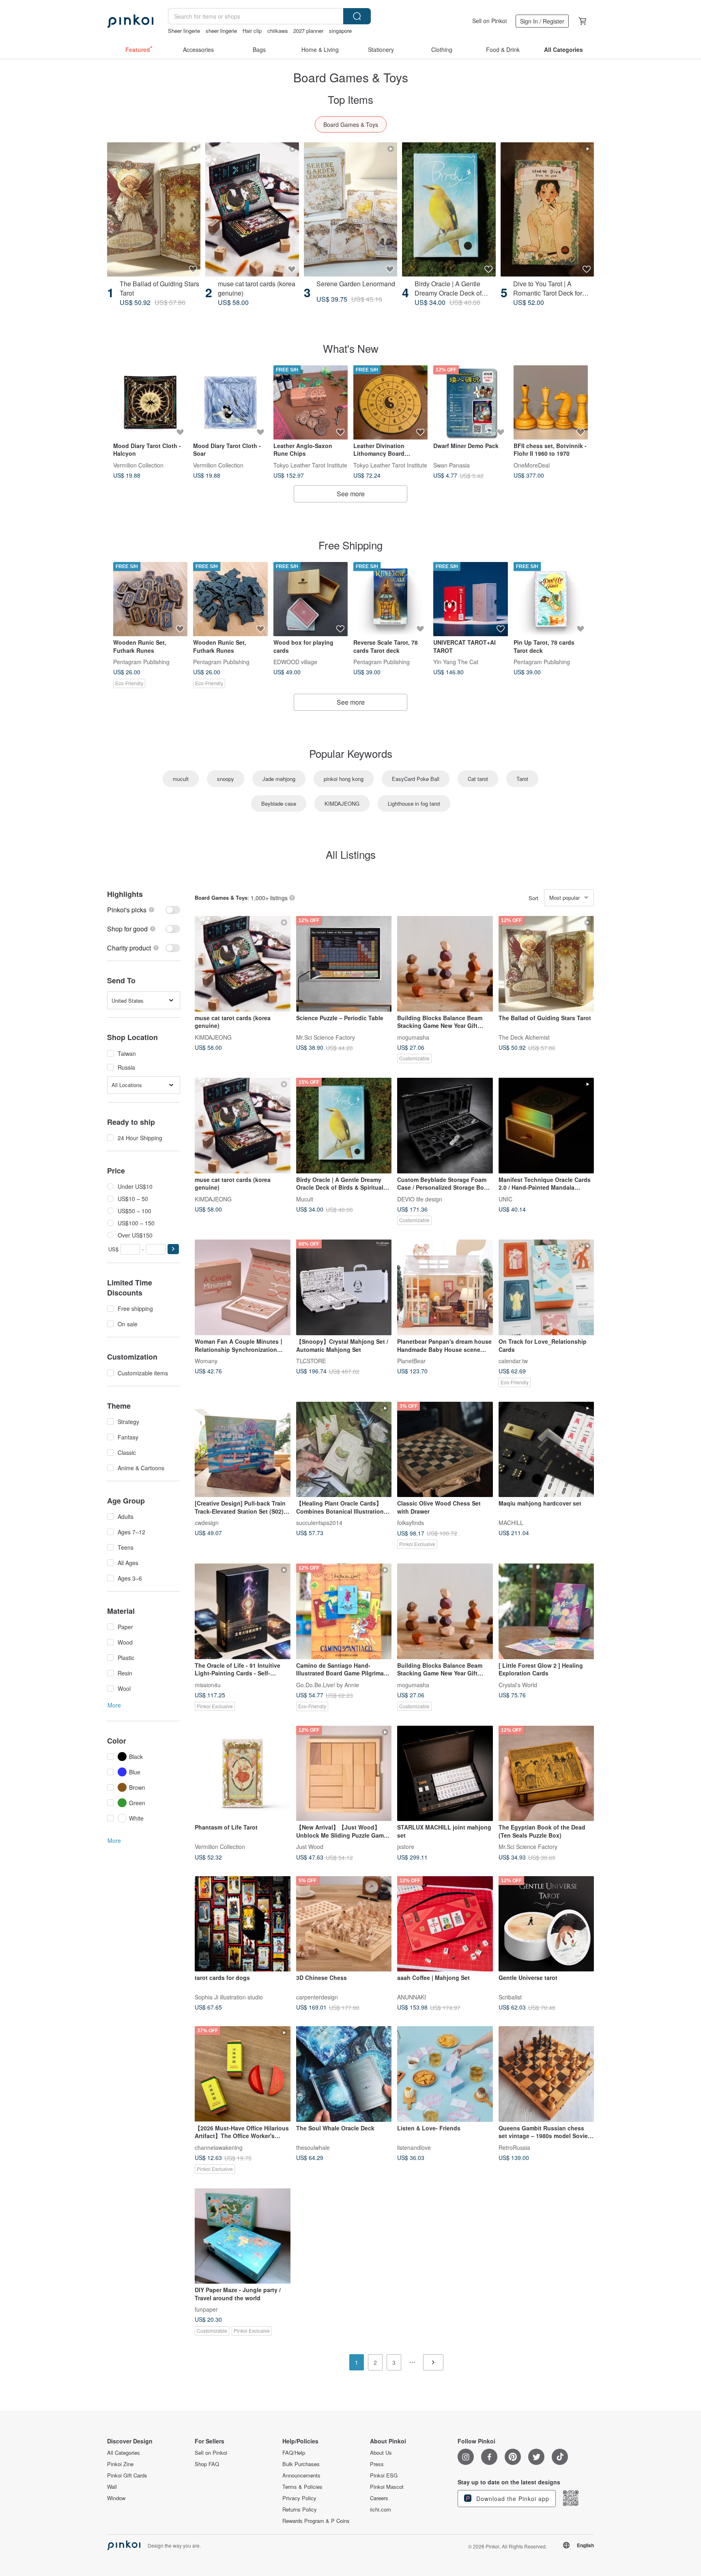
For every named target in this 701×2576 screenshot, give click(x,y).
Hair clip (252, 31)
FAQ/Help (294, 2453)
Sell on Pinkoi (489, 21)
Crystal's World (518, 1684)
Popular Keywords (351, 753)
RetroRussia (514, 2147)
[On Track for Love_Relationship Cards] (546, 1287)
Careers (379, 2498)
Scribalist (510, 1997)
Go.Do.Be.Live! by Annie (328, 1684)
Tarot (522, 779)
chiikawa (277, 31)
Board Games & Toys (351, 124)
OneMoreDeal (532, 465)
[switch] (144, 910)
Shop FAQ (207, 2464)
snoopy (226, 779)
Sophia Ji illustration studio (229, 1997)
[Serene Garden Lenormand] (350, 209)
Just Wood (310, 1847)
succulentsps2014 (319, 1523)
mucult (181, 779)
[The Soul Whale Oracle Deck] (344, 2074)
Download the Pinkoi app (512, 2499)
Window (116, 2498)
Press (377, 2464)
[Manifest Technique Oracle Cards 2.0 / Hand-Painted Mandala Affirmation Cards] (546, 1126)
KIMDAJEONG (342, 803)
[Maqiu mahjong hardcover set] (546, 1450)
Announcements (301, 2475)
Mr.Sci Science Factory (326, 1037)
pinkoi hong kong (344, 779)
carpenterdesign (317, 1997)
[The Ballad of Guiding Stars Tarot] (154, 209)
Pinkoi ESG (384, 2475)
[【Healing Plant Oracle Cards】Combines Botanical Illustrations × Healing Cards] (344, 1450)
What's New (351, 348)
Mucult (305, 1199)
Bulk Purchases (301, 2464)
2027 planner (308, 31)
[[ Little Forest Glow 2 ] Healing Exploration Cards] (546, 1611)
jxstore (406, 1847)
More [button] (114, 1705)
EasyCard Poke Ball (416, 779)
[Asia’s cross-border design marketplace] (130, 21)
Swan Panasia (452, 465)
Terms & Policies (302, 2487)
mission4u (208, 1684)
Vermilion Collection (138, 465)
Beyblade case (279, 803)
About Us (381, 2453)
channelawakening (219, 2147)
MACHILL (511, 1523)
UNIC (505, 1199)
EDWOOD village (295, 662)
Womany (206, 1361)
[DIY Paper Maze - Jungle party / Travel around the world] (243, 2236)
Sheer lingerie (184, 31)
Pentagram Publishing (141, 662)
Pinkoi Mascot (387, 2487)
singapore (340, 31)
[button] (173, 1249)
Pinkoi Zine (120, 2464)
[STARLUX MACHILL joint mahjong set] (445, 1774)
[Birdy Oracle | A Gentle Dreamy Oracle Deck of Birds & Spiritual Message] (449, 209)
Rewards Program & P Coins (316, 2521)
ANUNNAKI (412, 1997)
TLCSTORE (311, 1361)
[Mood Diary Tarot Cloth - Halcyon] (150, 402)
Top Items (350, 99)
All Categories (124, 2453)
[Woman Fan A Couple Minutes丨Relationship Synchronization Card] (243, 1287)
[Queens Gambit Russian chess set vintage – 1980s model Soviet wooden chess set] (546, 2074)
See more (351, 494)
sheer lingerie (221, 31)
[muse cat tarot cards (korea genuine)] (252, 209)
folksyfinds (411, 1523)
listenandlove (414, 2147)
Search (357, 16)
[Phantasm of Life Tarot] (243, 1774)
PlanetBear (411, 1361)
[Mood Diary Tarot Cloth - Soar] (230, 402)
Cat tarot (478, 779)
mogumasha (413, 1037)
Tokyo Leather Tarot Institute (310, 465)
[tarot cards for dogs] (243, 1924)
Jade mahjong (279, 779)
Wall (112, 2487)
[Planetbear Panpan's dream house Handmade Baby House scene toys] (445, 1287)
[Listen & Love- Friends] (445, 2074)
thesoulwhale (313, 2147)
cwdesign (207, 1523)
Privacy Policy (299, 2498)
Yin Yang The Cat (456, 662)
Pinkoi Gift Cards (127, 2475)
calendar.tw (513, 1361)
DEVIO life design (420, 1199)
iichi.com (381, 2510)
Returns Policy (300, 2510)
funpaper (206, 2309)
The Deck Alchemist (524, 1037)
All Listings (351, 854)
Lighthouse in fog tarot (414, 803)
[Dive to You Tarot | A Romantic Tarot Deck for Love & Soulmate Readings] (547, 209)
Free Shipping (350, 545)
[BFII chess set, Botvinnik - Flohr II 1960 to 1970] (551, 402)
